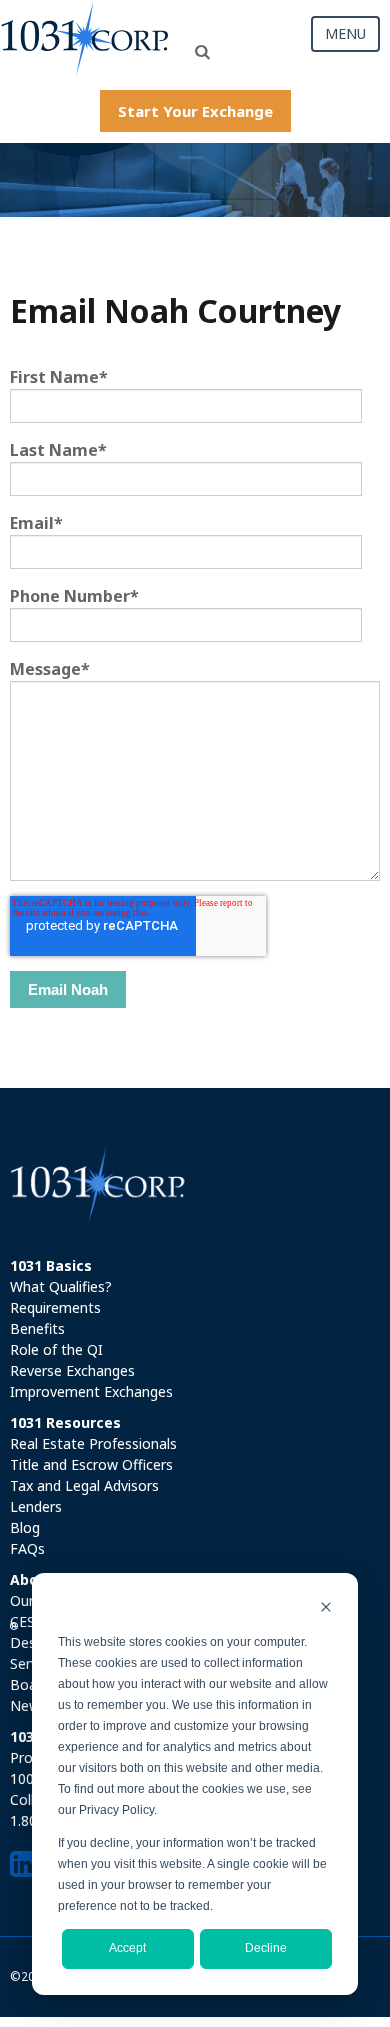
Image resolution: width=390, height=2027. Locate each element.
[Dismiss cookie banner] (326, 1609)
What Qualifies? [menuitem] (61, 1286)
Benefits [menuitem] (37, 1328)
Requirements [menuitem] (55, 1307)
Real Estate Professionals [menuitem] (93, 1443)
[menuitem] (195, 1265)
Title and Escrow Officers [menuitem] (91, 1464)
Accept (127, 1948)
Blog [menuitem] (25, 1527)
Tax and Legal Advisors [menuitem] (84, 1485)
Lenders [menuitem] (36, 1506)
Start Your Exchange (195, 111)
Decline (266, 1948)
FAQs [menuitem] (27, 1548)
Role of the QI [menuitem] (56, 1349)
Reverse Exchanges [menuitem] (72, 1370)
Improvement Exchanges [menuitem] (91, 1391)
